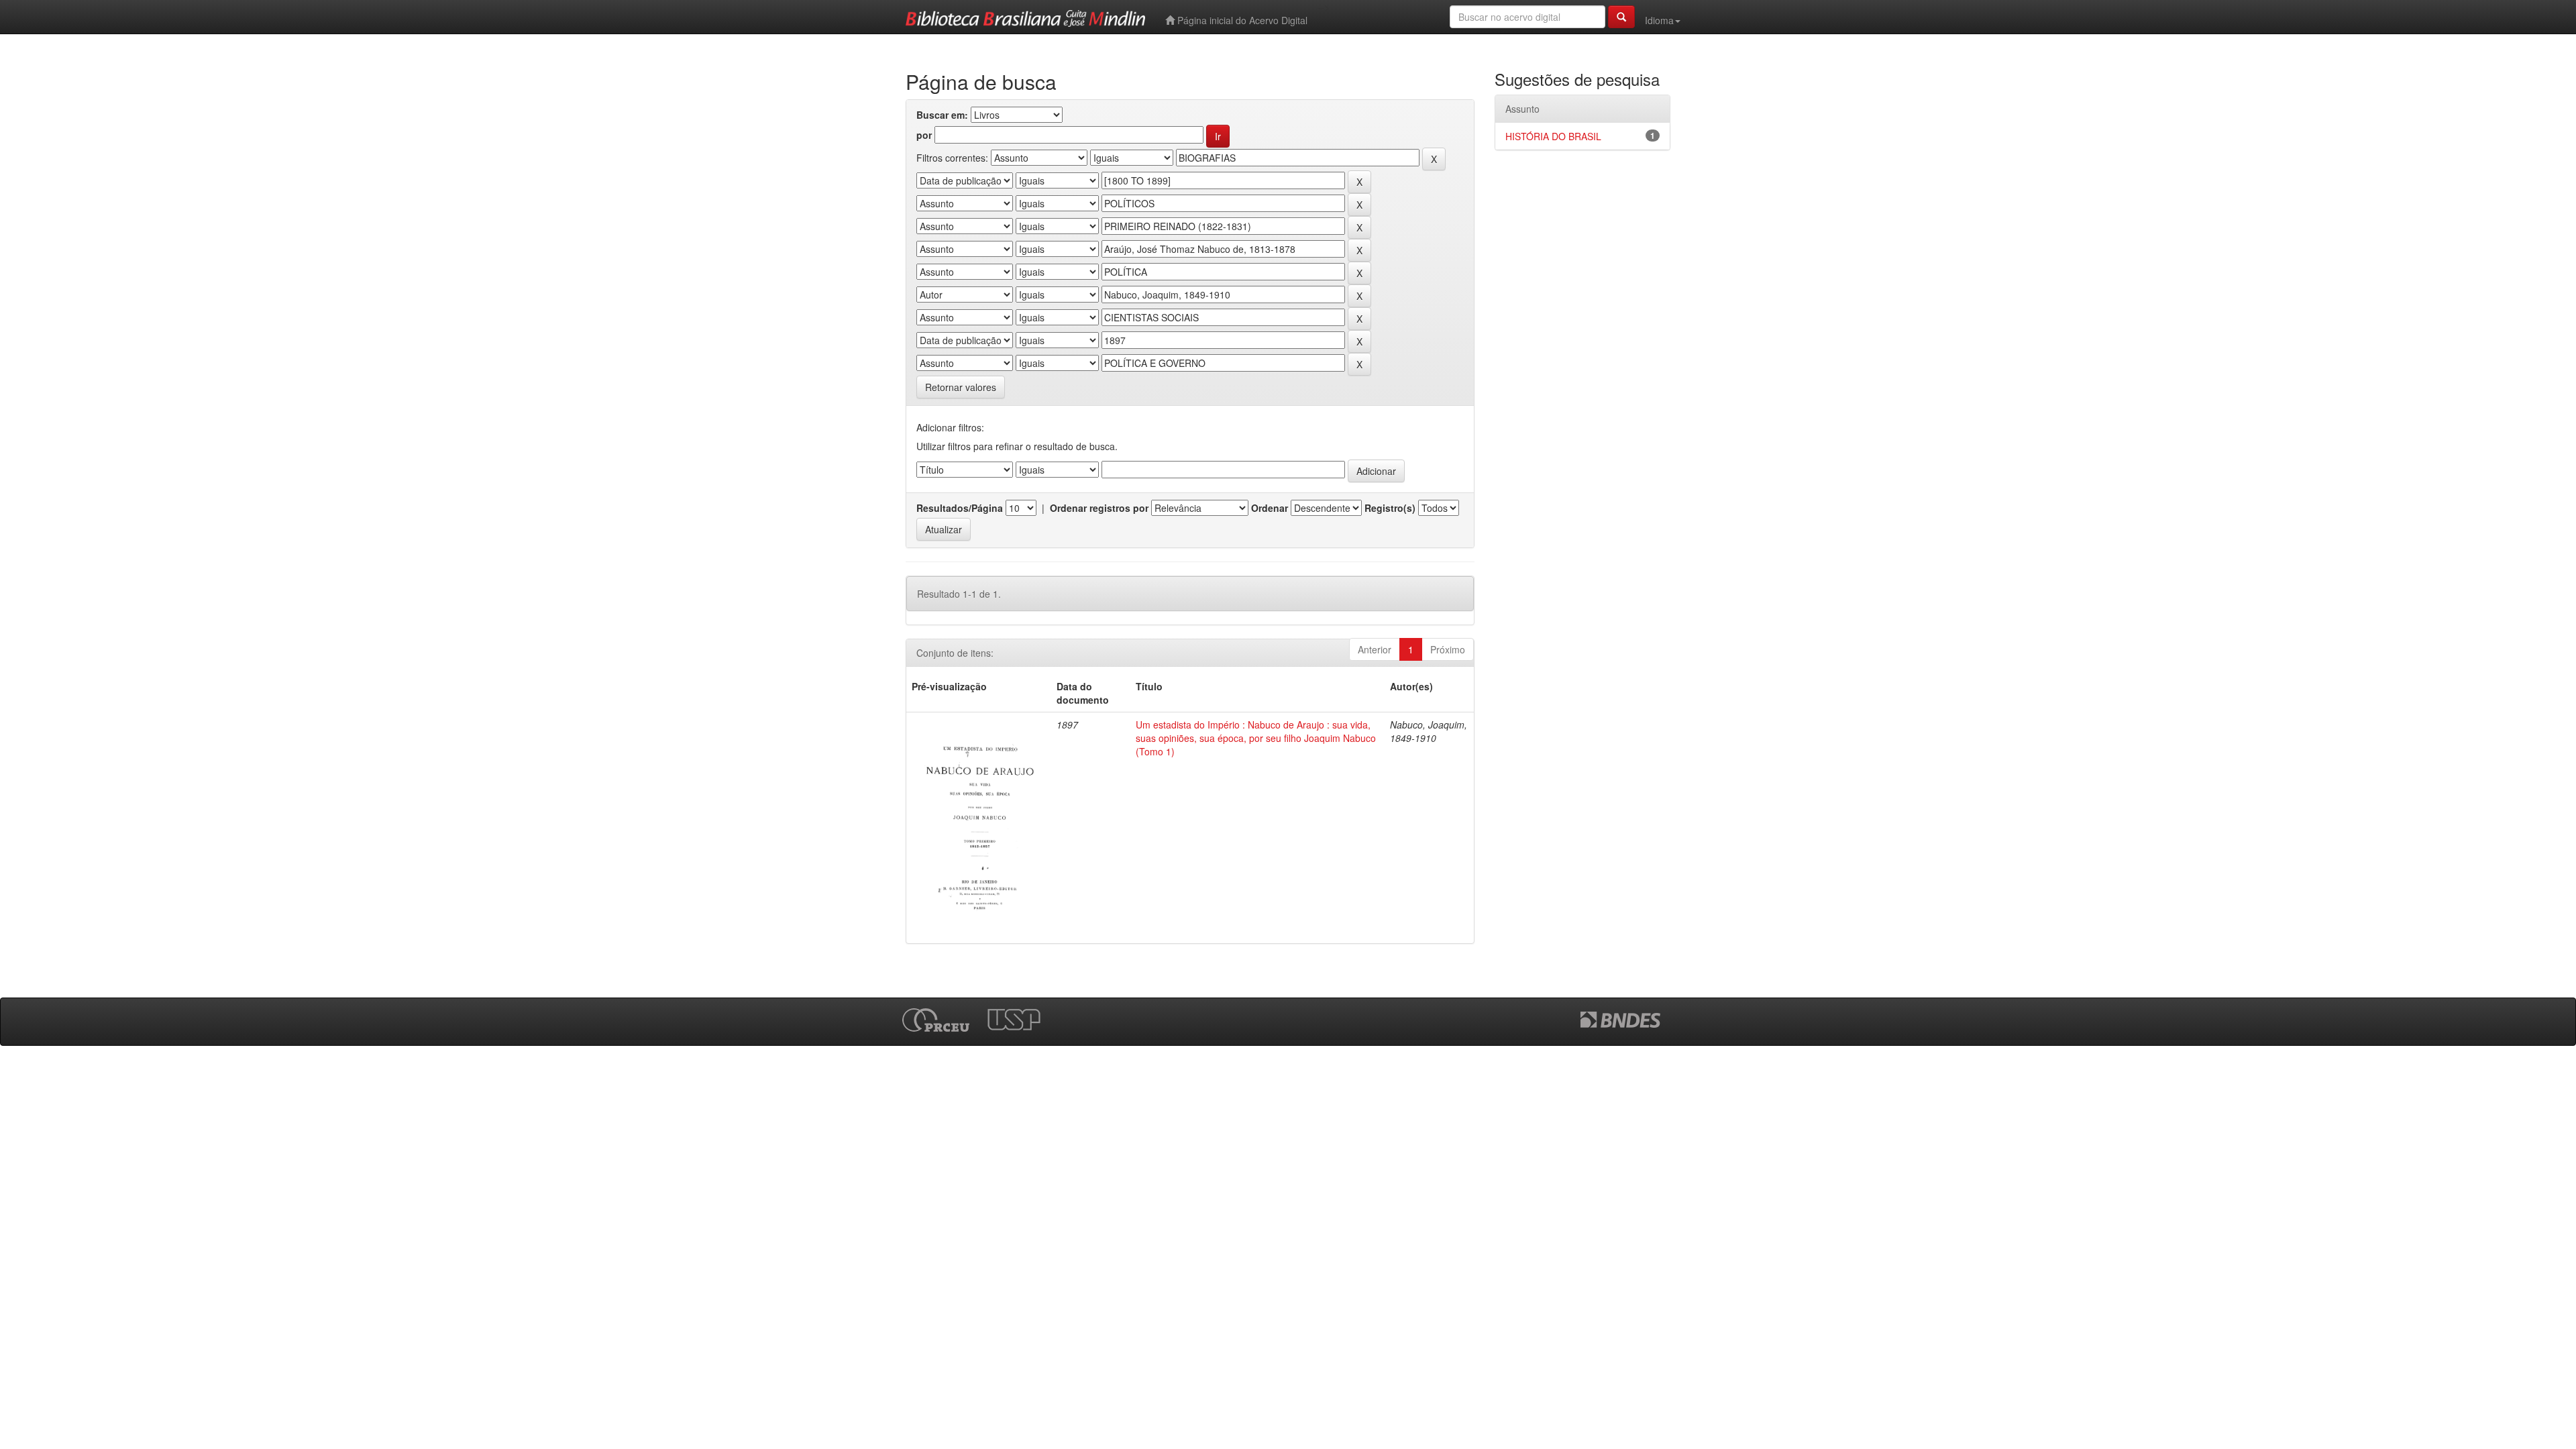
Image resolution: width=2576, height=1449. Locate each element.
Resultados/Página (960, 508)
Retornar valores (961, 387)
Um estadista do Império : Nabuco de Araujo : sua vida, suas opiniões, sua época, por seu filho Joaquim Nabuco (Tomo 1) (1256, 738)
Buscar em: (942, 115)
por (924, 135)
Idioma (1659, 20)
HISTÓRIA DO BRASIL (1553, 136)
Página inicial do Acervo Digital (1241, 20)
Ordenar (1270, 508)
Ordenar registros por (1099, 508)
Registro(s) (1390, 508)
